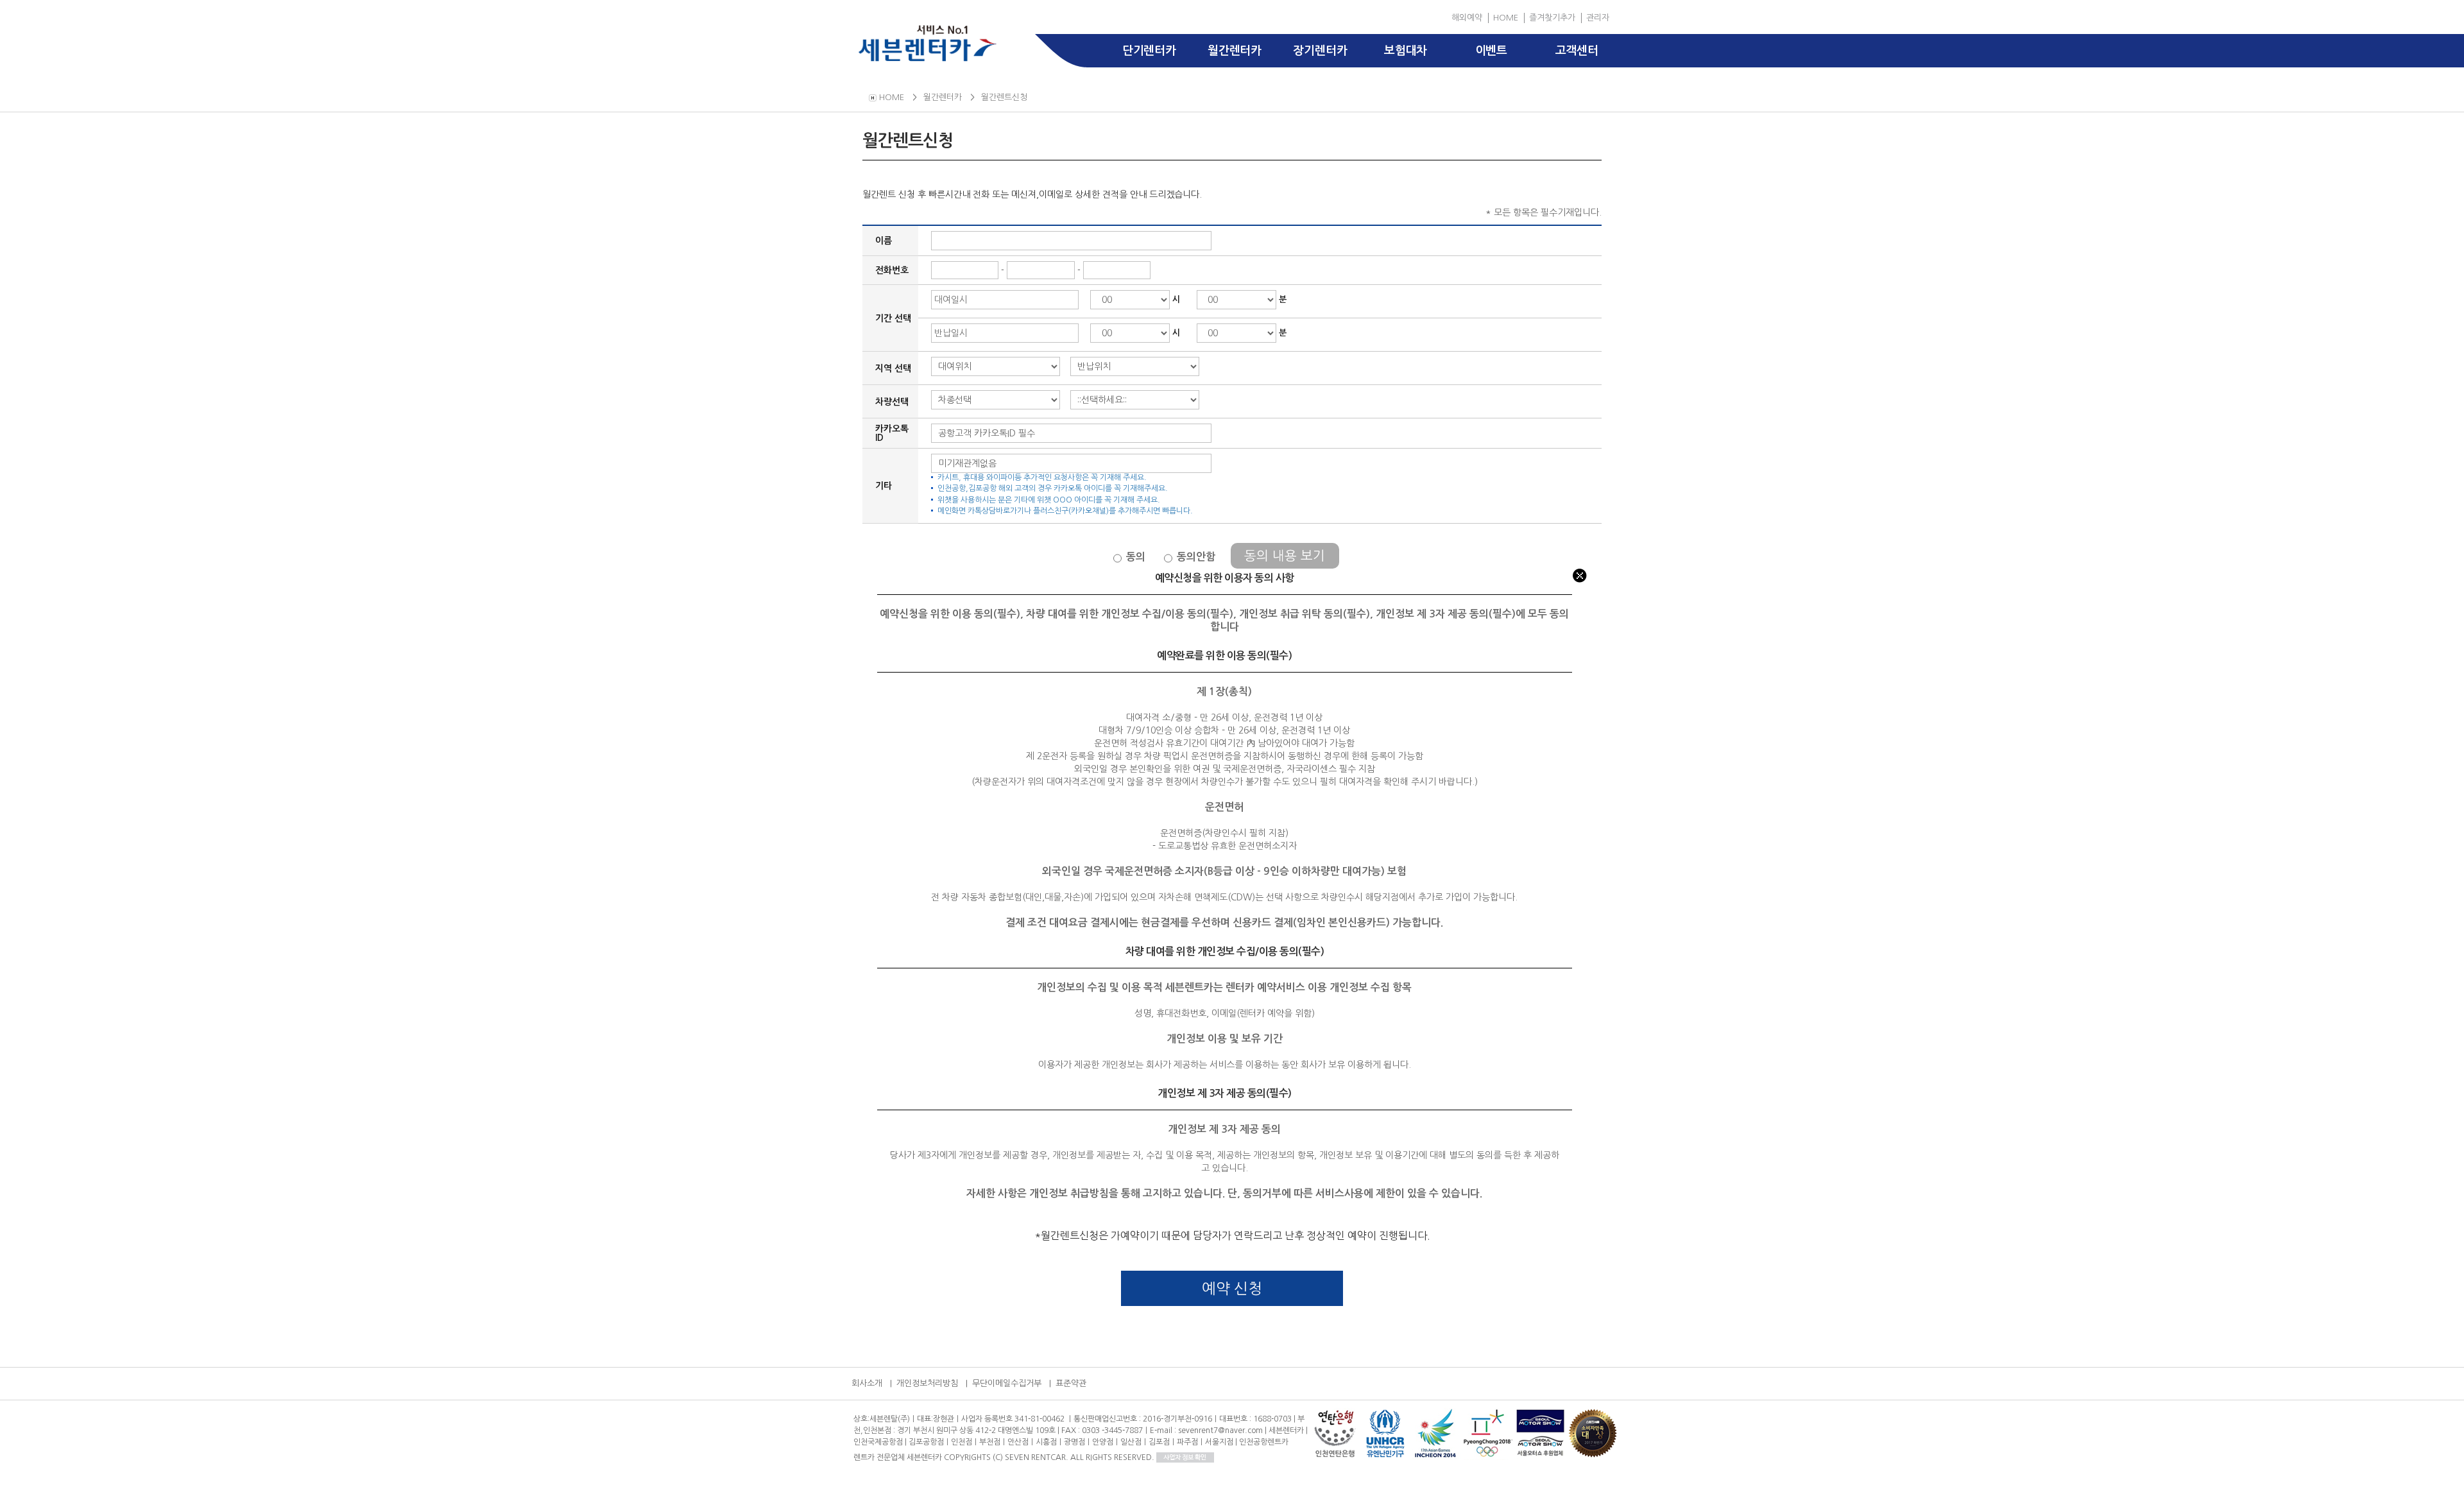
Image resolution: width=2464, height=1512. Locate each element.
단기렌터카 (1149, 51)
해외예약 (1467, 18)
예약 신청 (1232, 1288)
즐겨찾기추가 (1552, 18)
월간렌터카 (1235, 51)
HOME (1506, 18)
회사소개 (867, 1383)
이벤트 (1491, 51)
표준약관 (1071, 1383)
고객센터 (1577, 51)
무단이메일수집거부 (1007, 1383)
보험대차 (1406, 51)
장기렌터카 (1320, 51)
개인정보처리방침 (927, 1383)
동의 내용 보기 (1285, 556)
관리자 (1598, 18)
